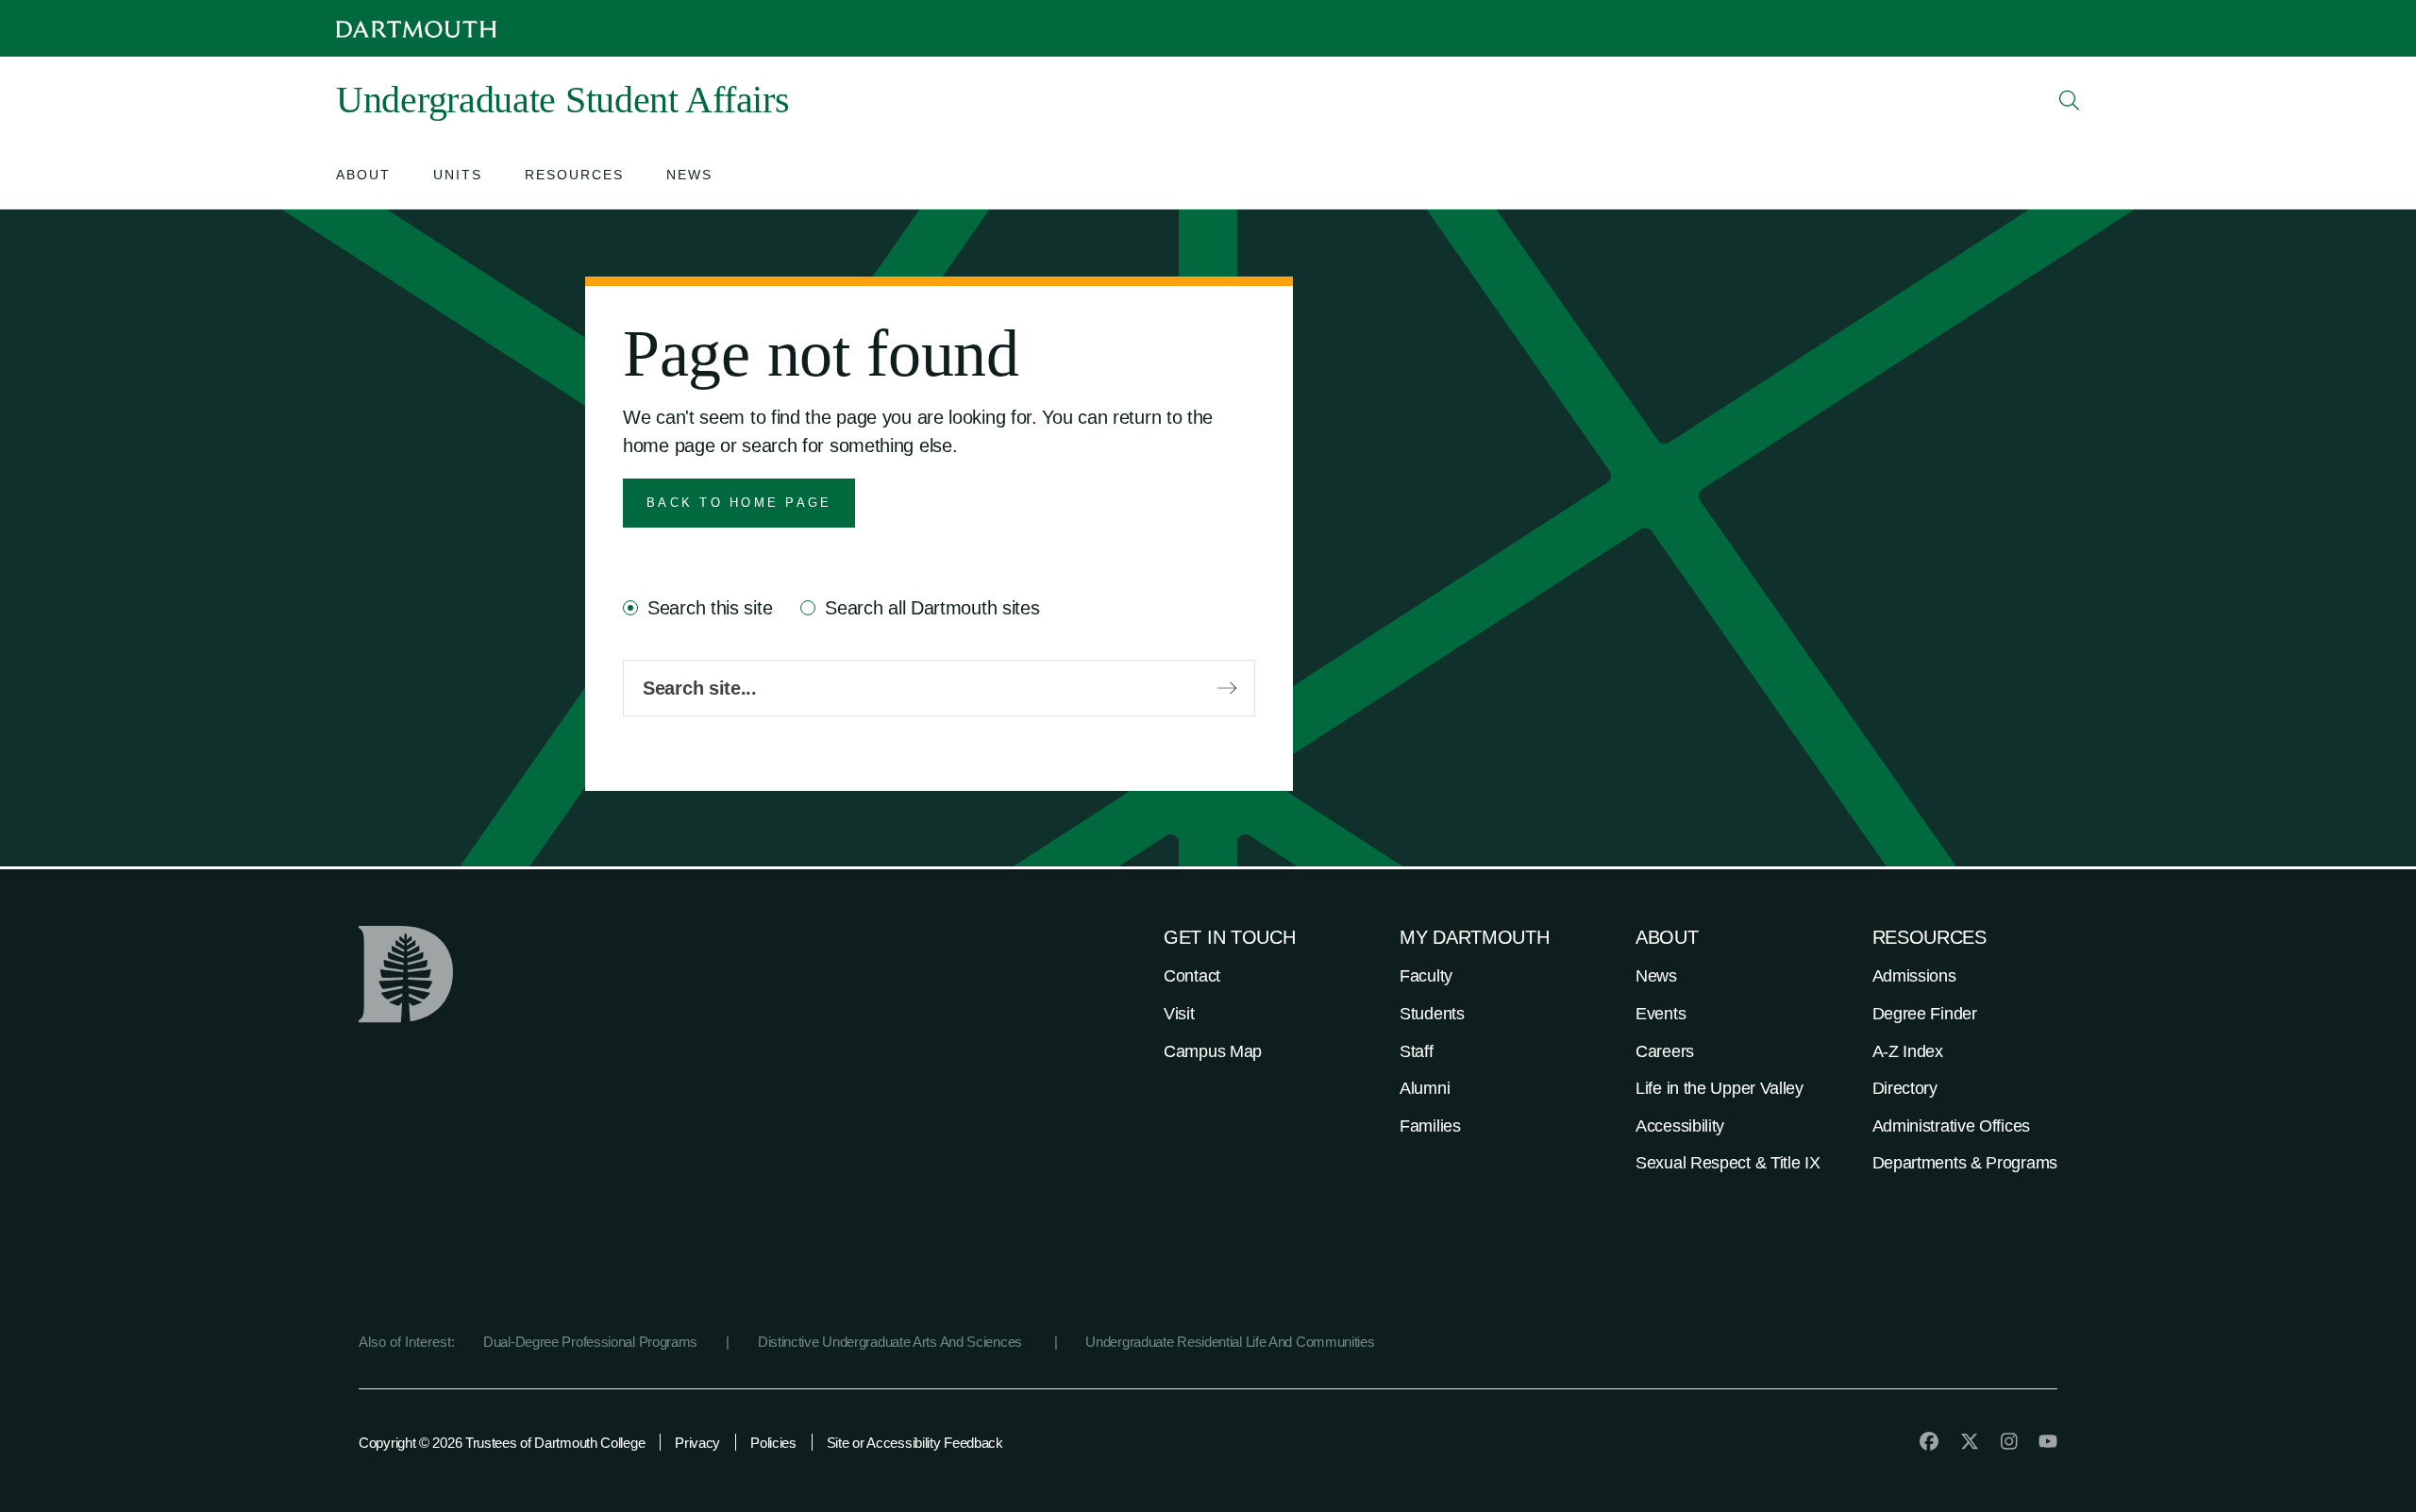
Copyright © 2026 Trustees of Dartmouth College (502, 1443)
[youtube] (2048, 1441)
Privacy (697, 1443)
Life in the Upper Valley (1720, 1088)
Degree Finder (1925, 1014)
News (1656, 976)
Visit (1179, 1014)
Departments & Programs (1965, 1163)
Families (1430, 1126)
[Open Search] (2070, 100)
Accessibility (1680, 1126)
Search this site (710, 608)
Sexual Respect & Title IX (1728, 1163)
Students (1432, 1014)
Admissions (1914, 976)
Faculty (1426, 976)
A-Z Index (1908, 1051)
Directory (1905, 1088)
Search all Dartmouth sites (932, 608)
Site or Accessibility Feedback (915, 1443)
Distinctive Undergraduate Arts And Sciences (892, 1342)
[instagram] (2009, 1441)
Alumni (1425, 1088)
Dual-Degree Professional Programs (590, 1342)
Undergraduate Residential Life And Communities (1230, 1342)
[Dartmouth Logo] (416, 29)
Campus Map (1213, 1051)
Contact (1192, 976)
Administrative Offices (1951, 1126)
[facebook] (1929, 1441)
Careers (1665, 1051)
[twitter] (1970, 1441)
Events (1661, 1014)
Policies (773, 1443)
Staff (1417, 1051)
